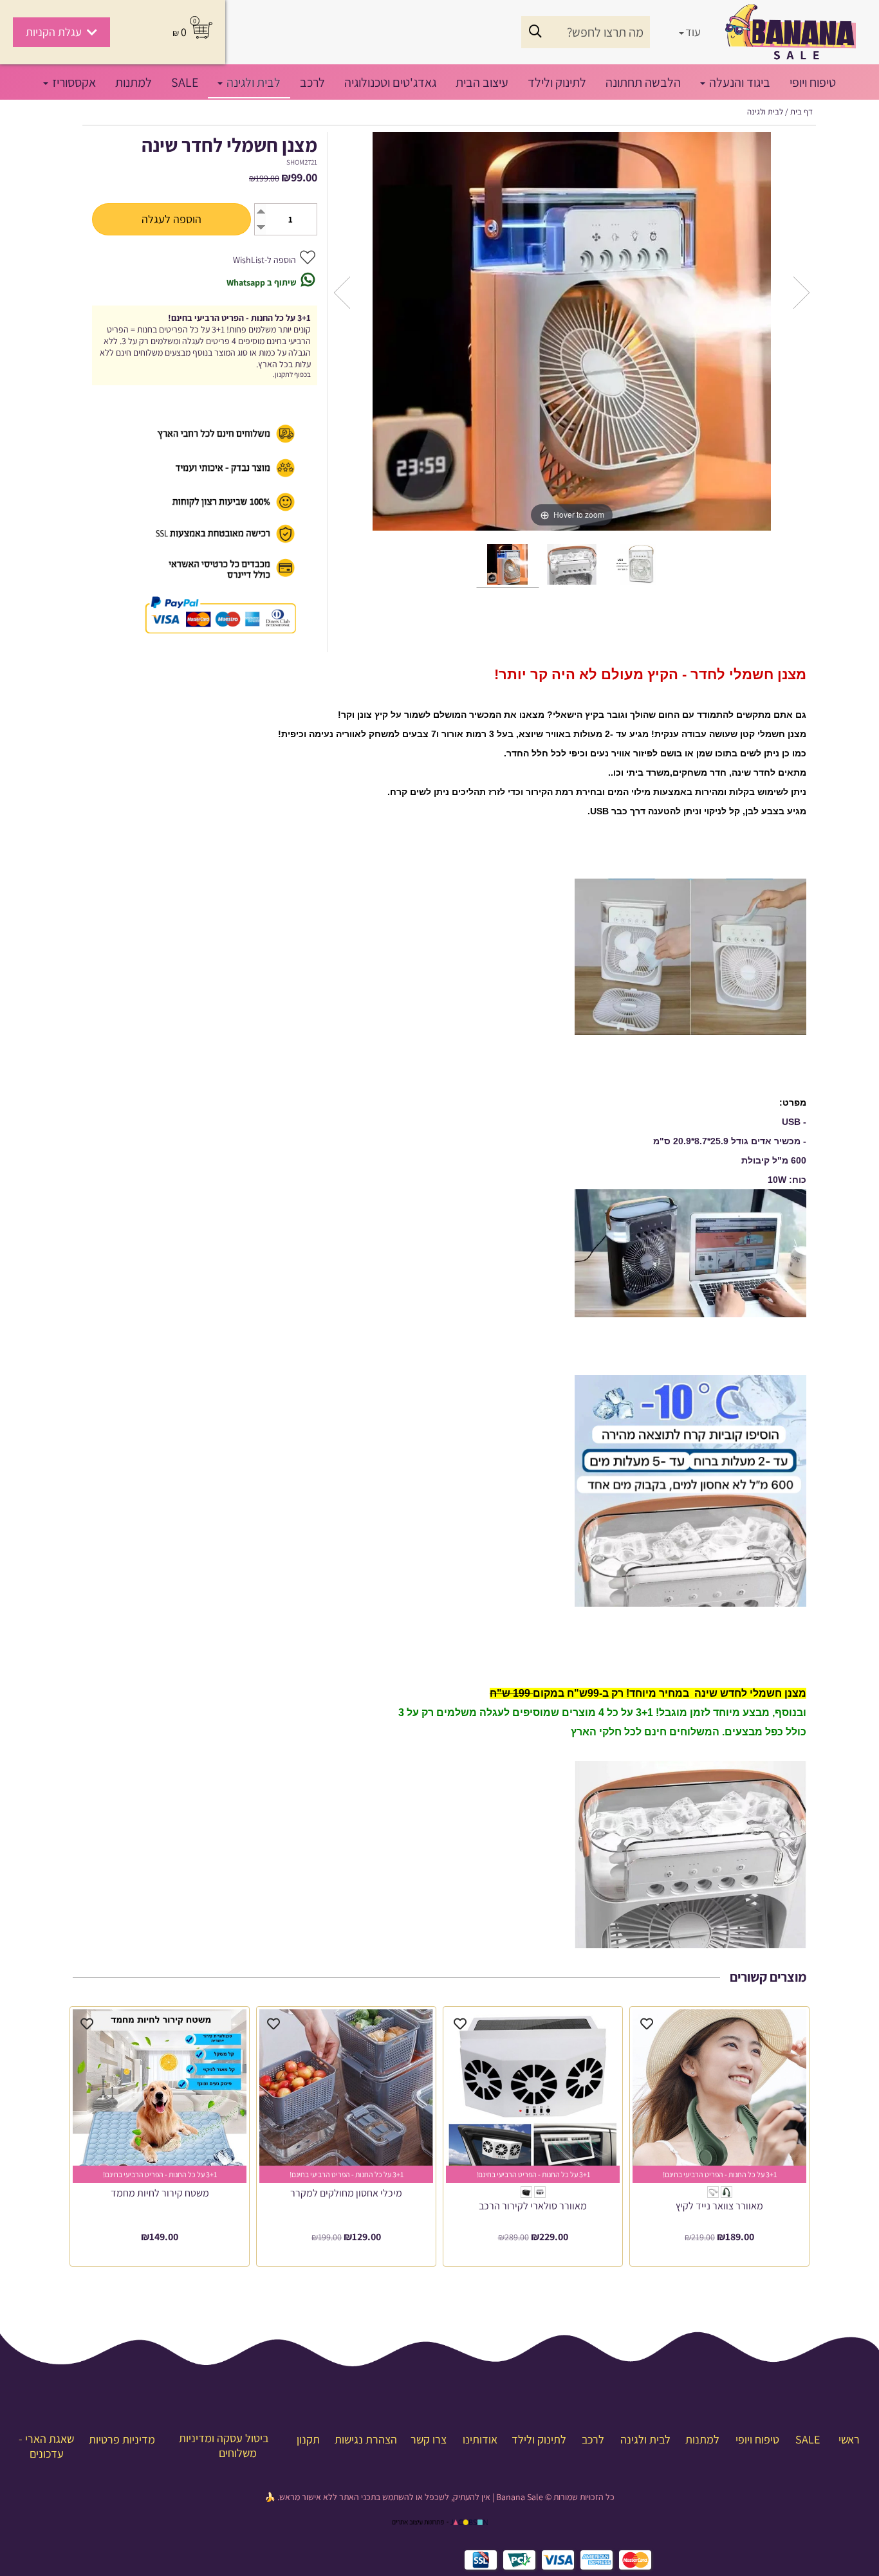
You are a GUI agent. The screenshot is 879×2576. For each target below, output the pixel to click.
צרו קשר (429, 2439)
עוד (693, 32)
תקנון (308, 2439)
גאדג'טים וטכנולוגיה (390, 82)
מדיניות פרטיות (122, 2439)
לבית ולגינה (252, 82)
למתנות (134, 82)
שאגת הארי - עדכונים (46, 2446)
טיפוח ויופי (813, 82)
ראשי (849, 2439)
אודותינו (480, 2439)
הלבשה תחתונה (643, 82)
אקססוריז (73, 82)
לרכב (312, 82)
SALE (185, 82)
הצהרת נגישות (366, 2439)
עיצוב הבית (482, 82)
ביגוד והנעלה (738, 82)
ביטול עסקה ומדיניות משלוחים (224, 2445)
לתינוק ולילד (557, 82)
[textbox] (439, 2497)
